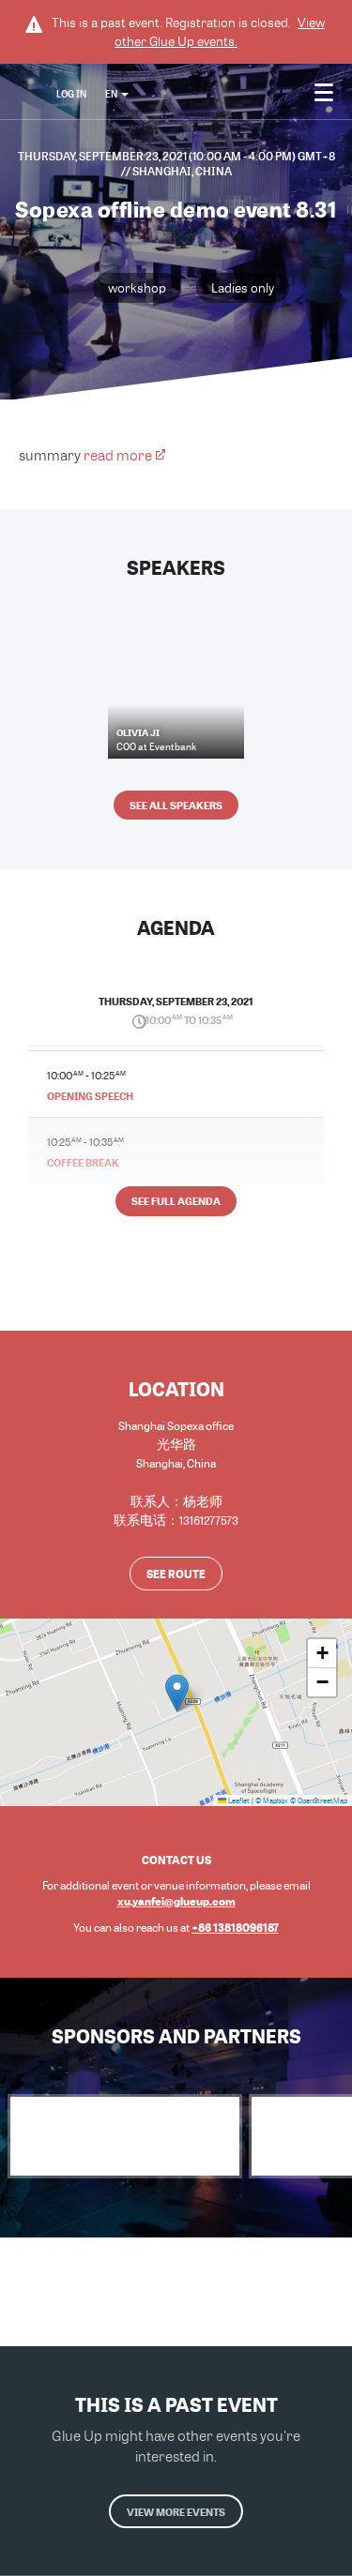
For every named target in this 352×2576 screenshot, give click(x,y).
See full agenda (176, 1201)
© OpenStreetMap (319, 1800)
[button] (177, 1693)
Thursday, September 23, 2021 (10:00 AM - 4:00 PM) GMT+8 (176, 156)
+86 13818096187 (235, 1927)
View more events (176, 2512)
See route (176, 1574)
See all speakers (176, 805)
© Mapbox (272, 1800)
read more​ (118, 455)
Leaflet (238, 1800)
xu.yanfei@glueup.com (176, 1901)
